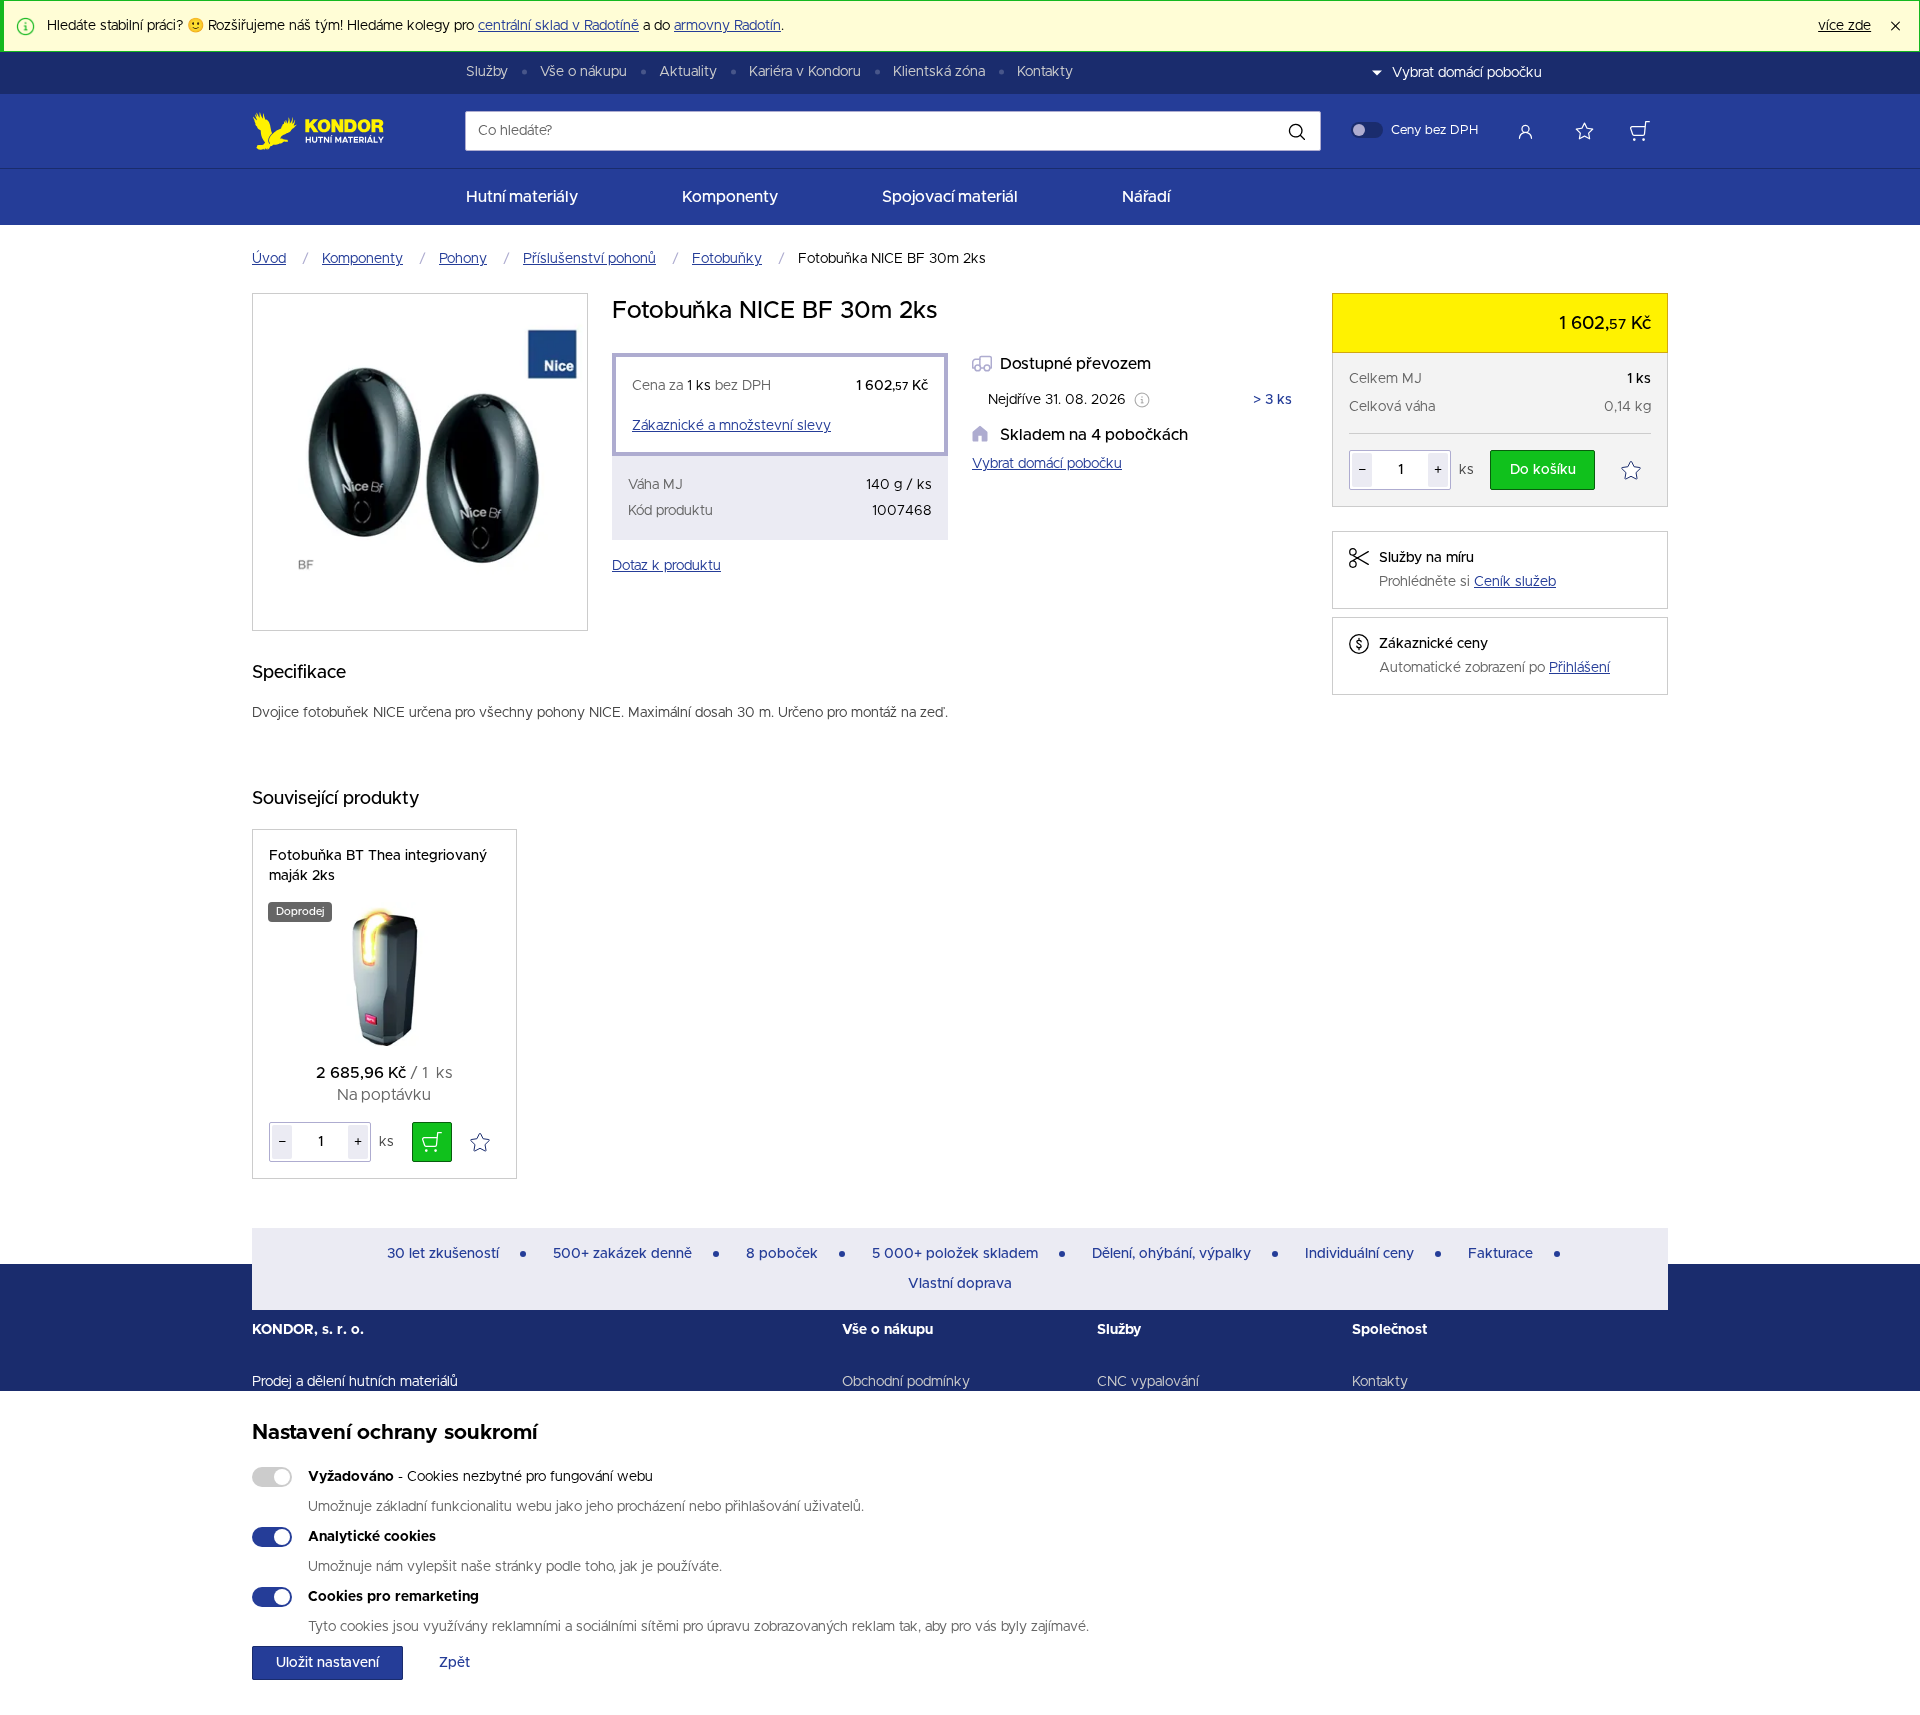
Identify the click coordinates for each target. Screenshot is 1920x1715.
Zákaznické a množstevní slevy (731, 426)
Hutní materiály (522, 197)
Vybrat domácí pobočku (1047, 464)
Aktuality (688, 72)
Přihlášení (1579, 668)
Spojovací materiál (950, 197)
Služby (487, 72)
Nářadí (1146, 197)
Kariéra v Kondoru (805, 72)
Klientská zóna (939, 72)
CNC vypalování (1148, 1382)
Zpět (454, 1663)
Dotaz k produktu (666, 566)
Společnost (1390, 1330)
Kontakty (1045, 72)
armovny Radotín (727, 26)
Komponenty (730, 197)
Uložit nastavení (327, 1663)
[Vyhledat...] (1296, 131)
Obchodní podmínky (906, 1382)
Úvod (269, 259)
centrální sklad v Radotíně (558, 26)
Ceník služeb (1515, 582)
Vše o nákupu (583, 72)
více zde (1844, 26)
